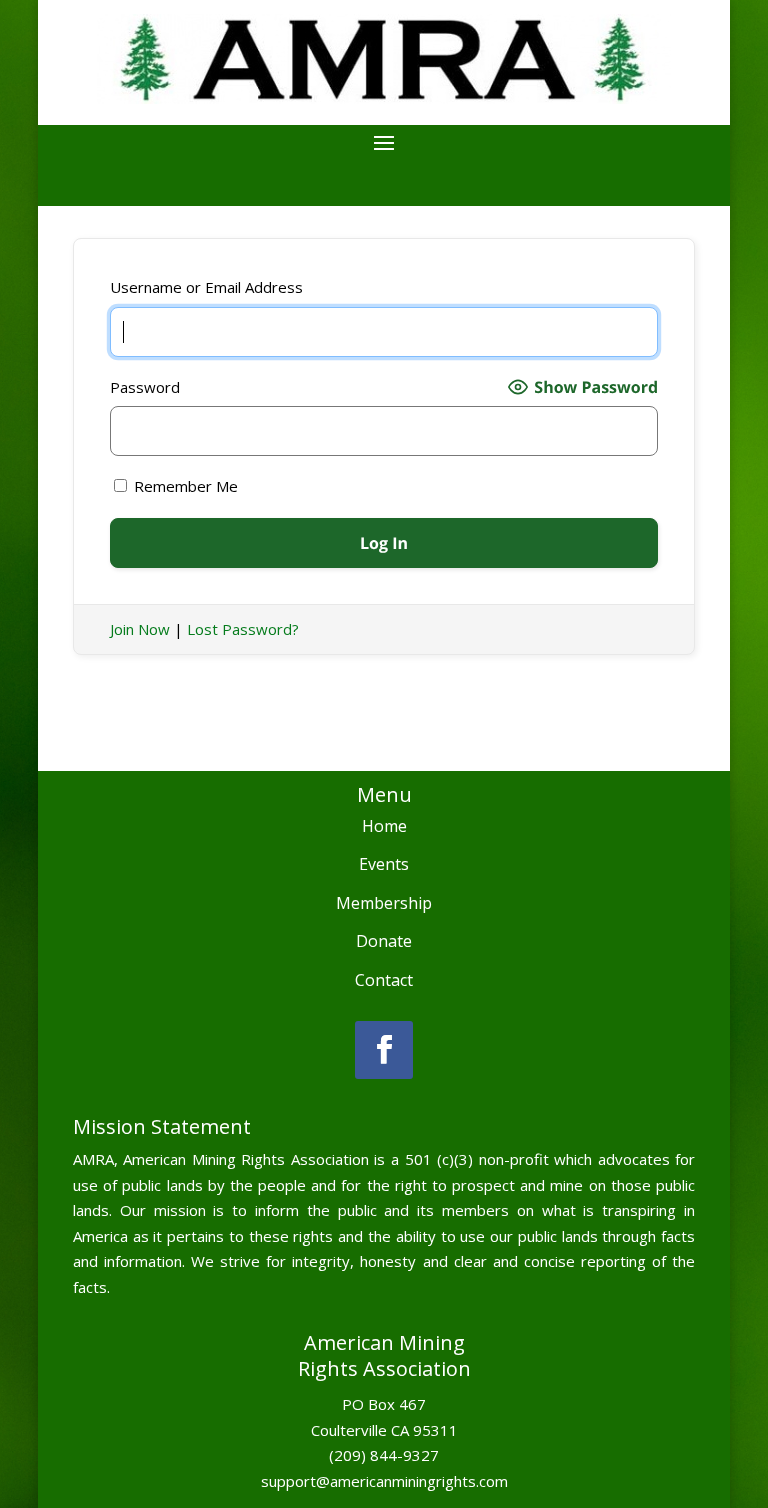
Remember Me (184, 486)
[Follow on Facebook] (384, 1050)
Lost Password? (243, 629)
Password (145, 387)
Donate (384, 941)
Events (384, 864)
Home (384, 826)
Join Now (140, 629)
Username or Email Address (206, 287)
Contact (384, 980)
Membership (384, 903)
